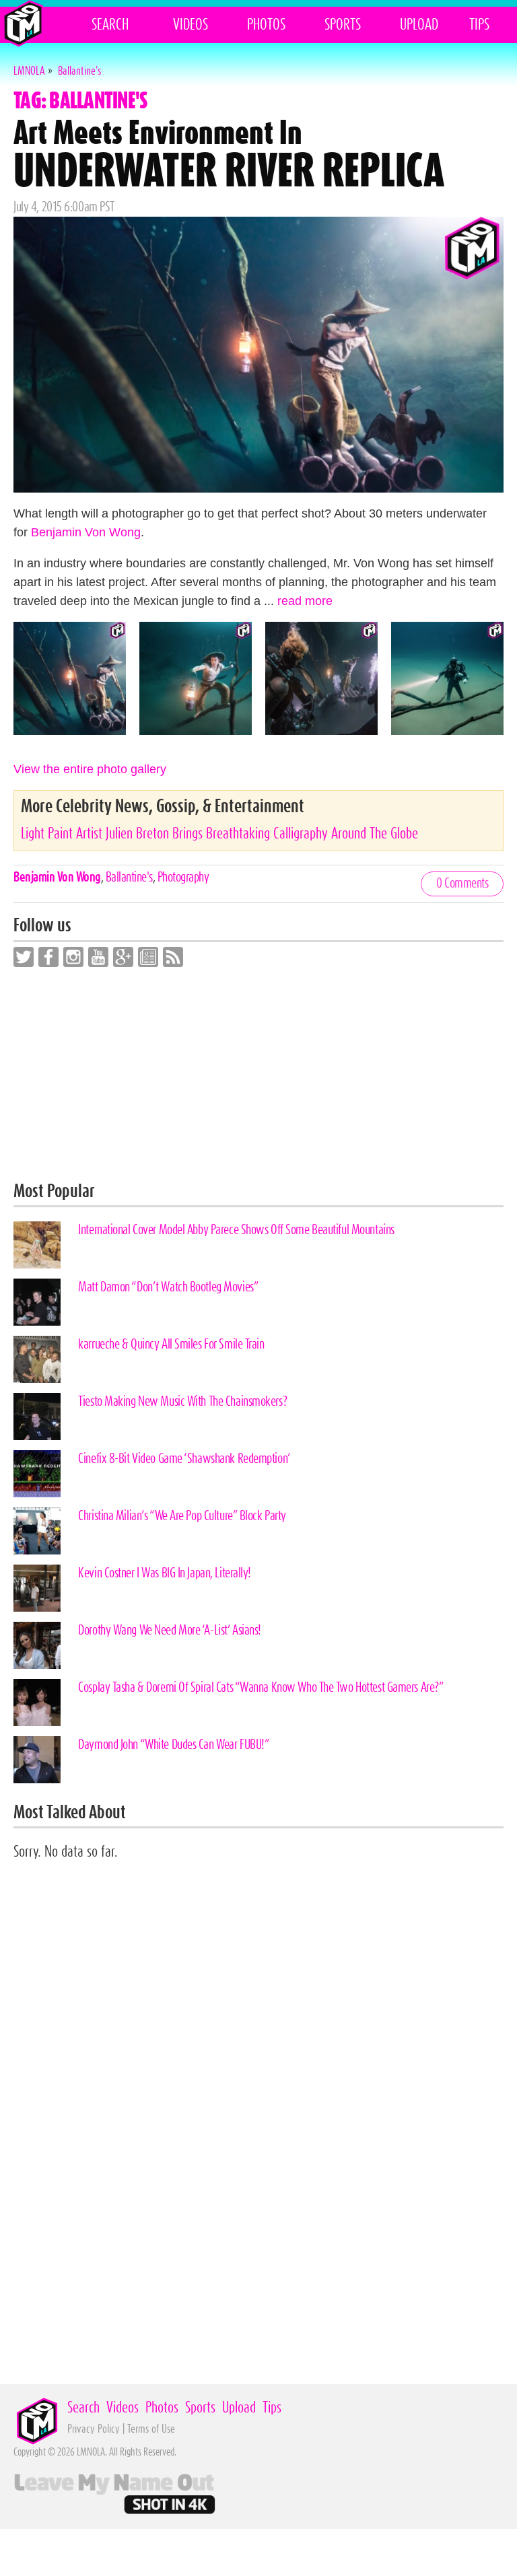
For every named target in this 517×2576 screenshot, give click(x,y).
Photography (183, 878)
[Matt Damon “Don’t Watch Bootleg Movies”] (37, 1302)
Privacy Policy (94, 2429)
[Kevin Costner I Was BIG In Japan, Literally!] (37, 1588)
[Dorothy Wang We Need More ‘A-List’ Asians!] (37, 1645)
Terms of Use (151, 2429)
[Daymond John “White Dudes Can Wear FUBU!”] (37, 1760)
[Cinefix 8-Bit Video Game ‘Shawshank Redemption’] (37, 1474)
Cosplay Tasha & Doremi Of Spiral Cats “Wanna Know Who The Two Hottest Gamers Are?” (261, 1688)
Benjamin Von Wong (86, 532)
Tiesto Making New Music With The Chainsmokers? (182, 1402)
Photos (266, 25)
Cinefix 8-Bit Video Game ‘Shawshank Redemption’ (184, 1459)
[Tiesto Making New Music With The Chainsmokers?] (37, 1417)
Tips (479, 25)
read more (305, 601)
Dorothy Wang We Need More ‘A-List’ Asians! (170, 1631)
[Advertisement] (258, 1075)
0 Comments (462, 884)
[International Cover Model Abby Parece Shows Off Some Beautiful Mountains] (37, 1245)
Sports (343, 25)
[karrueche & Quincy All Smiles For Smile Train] (37, 1359)
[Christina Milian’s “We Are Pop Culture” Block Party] (37, 1531)
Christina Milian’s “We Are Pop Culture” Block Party (182, 1516)
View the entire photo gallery (90, 769)
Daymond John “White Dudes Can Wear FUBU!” (174, 1745)
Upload (419, 25)
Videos (191, 25)
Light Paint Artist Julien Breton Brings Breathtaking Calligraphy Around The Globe (219, 834)
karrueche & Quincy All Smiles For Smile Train (171, 1345)
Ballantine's (129, 878)
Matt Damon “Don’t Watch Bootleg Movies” (168, 1287)
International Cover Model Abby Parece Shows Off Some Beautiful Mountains (236, 1230)
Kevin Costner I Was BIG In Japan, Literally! (165, 1573)
